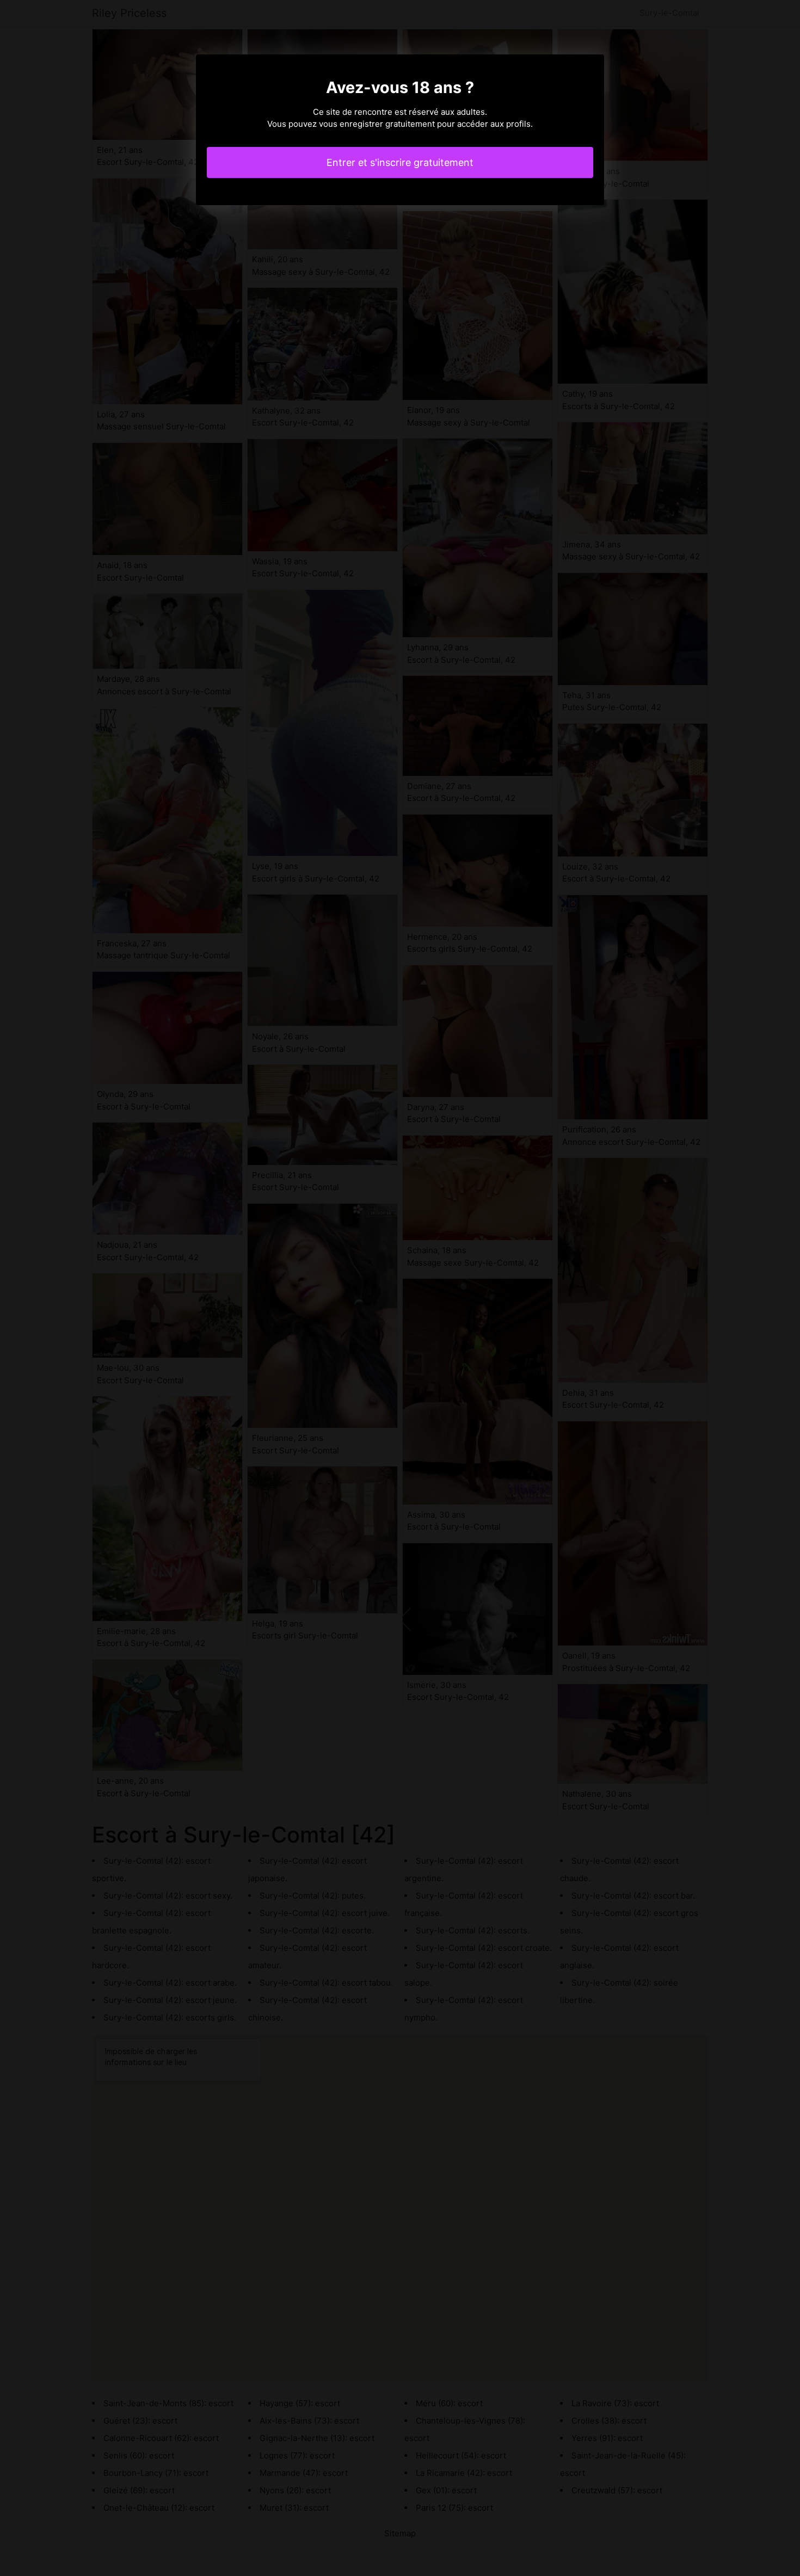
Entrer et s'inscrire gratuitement (400, 162)
